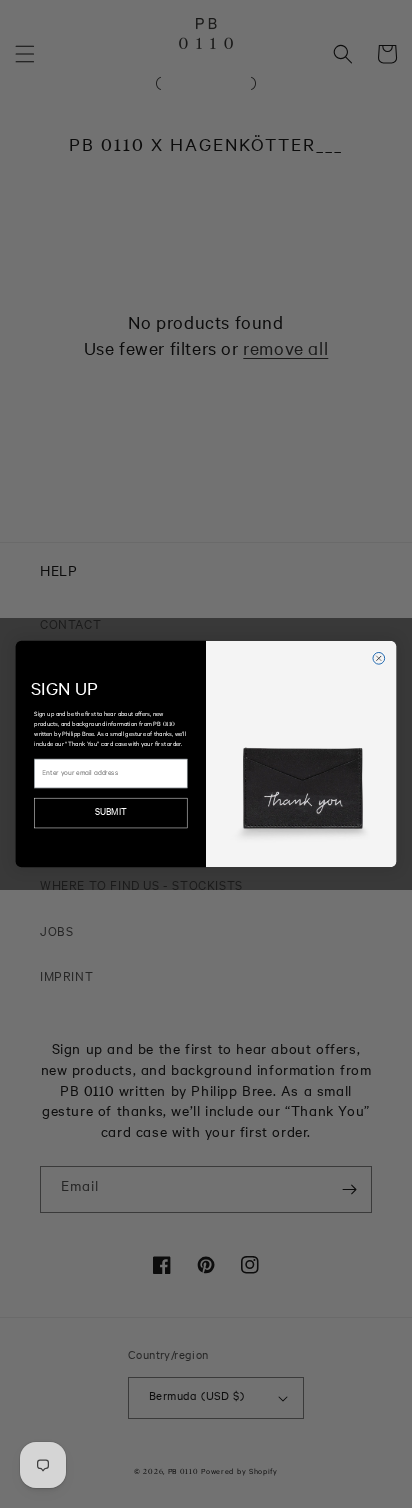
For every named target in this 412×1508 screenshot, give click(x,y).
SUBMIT (110, 813)
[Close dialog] (379, 658)
